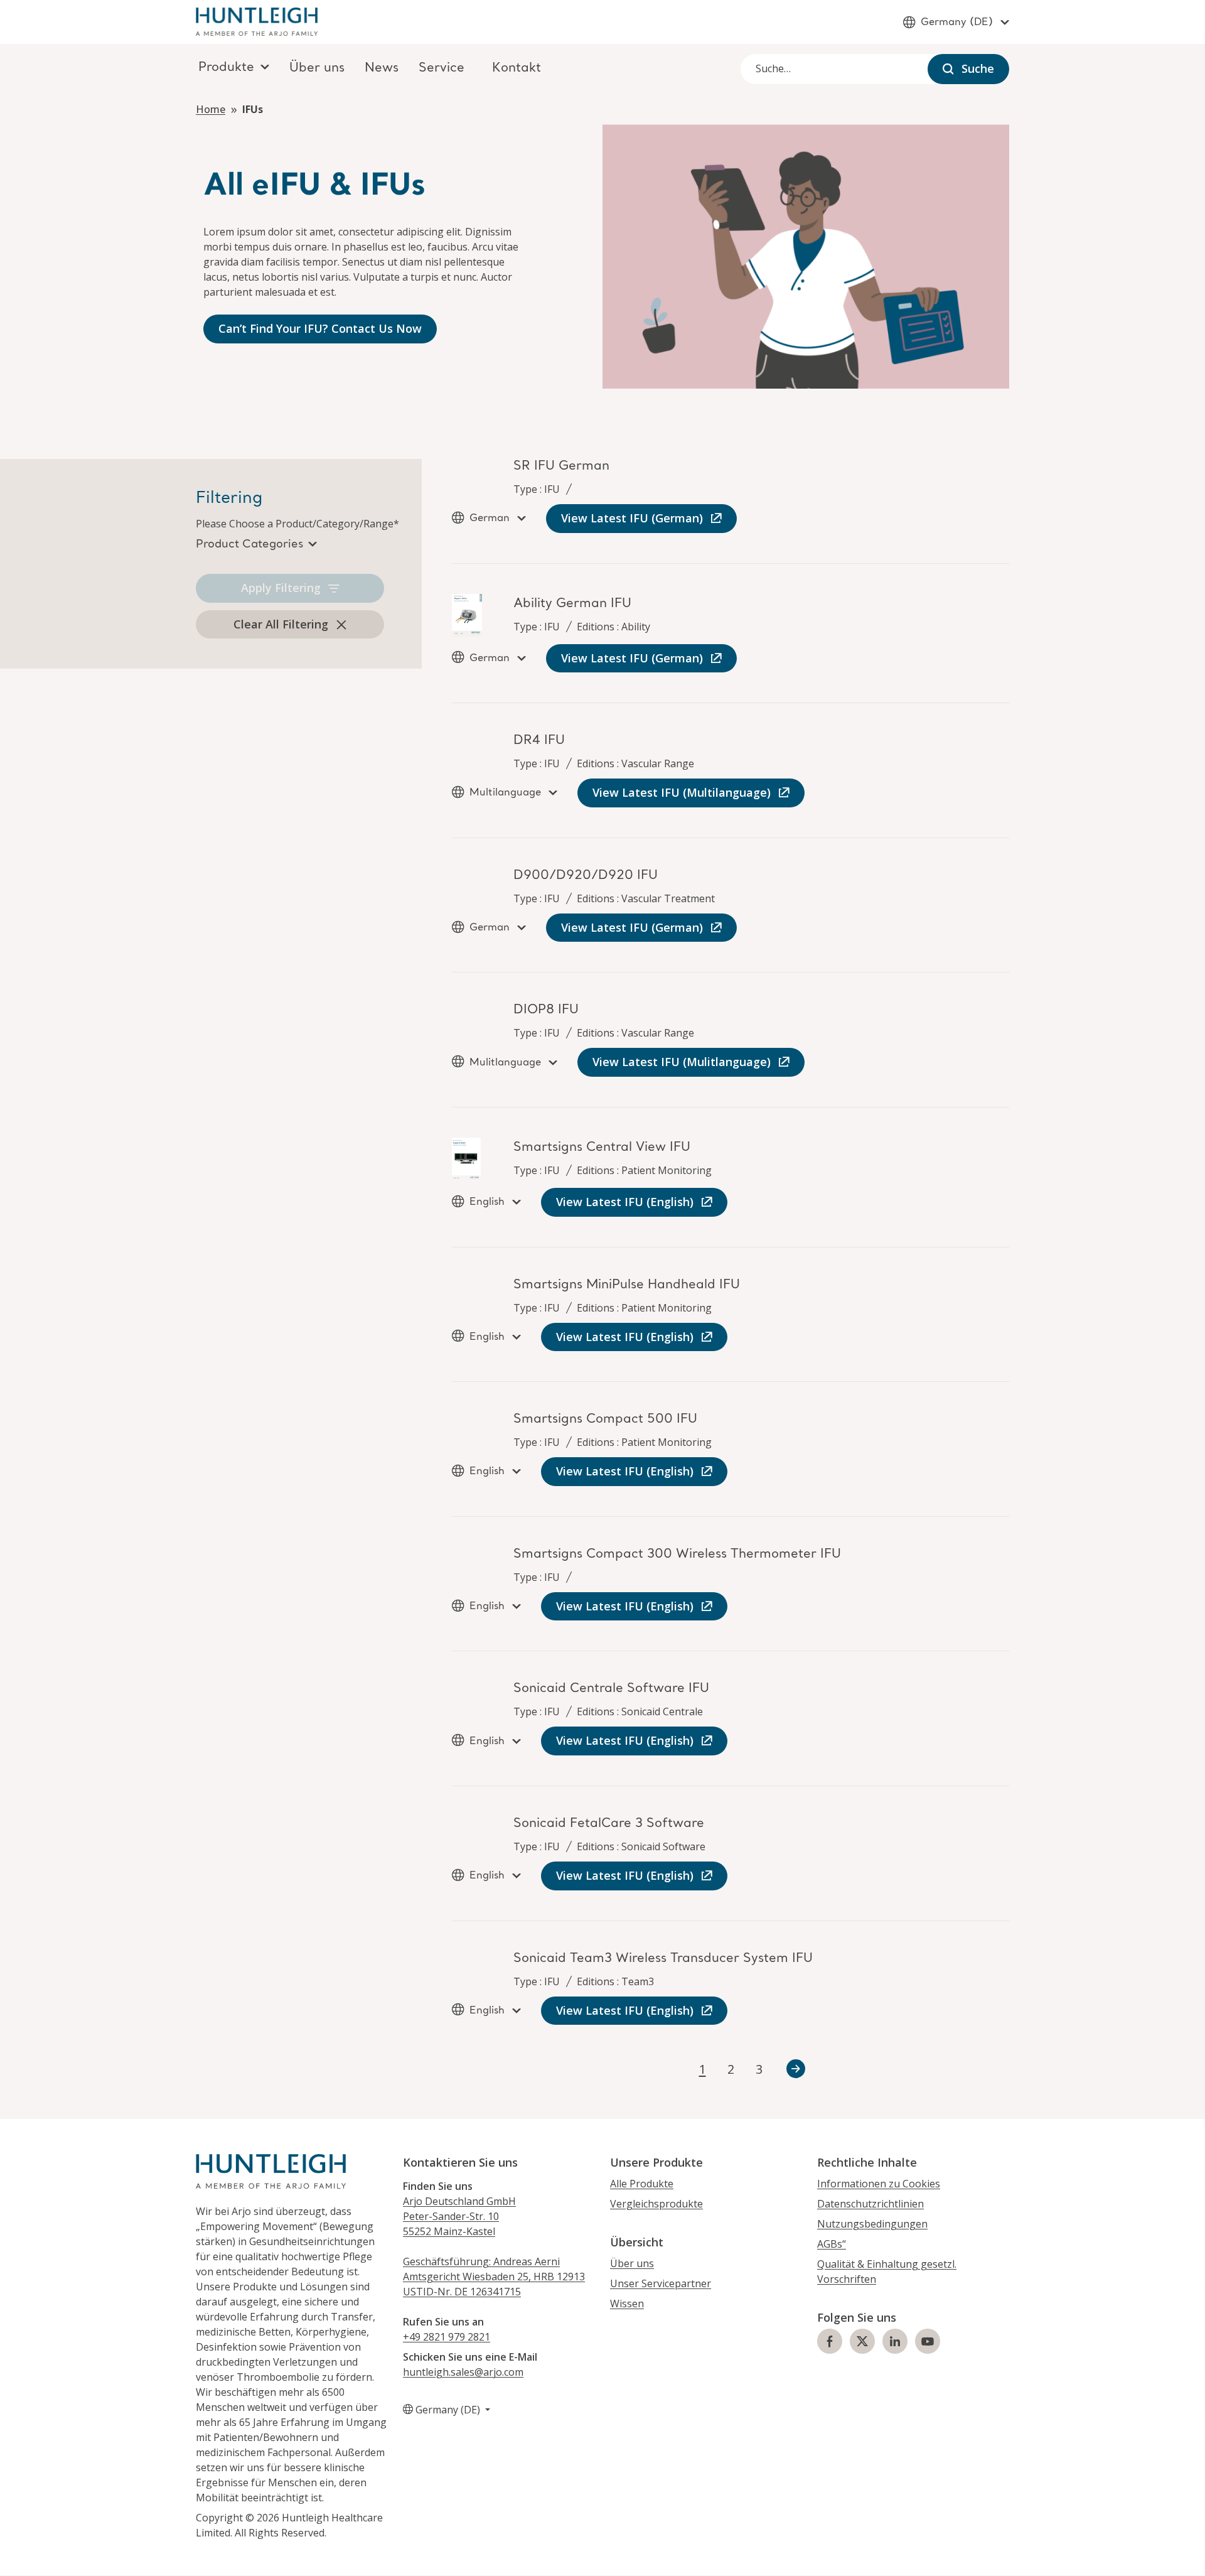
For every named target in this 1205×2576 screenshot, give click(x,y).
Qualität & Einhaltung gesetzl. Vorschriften (887, 2272)
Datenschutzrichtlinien (870, 2204)
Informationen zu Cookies (879, 2184)
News (382, 68)
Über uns (317, 68)
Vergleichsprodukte (656, 2204)
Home (211, 109)
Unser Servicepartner (661, 2283)
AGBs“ (832, 2244)
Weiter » (796, 2069)
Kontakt (517, 68)
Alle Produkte (642, 2184)
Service (442, 68)
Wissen (627, 2304)
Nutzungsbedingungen (872, 2224)
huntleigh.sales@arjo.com (463, 2372)
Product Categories (249, 544)
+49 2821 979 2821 (447, 2337)
